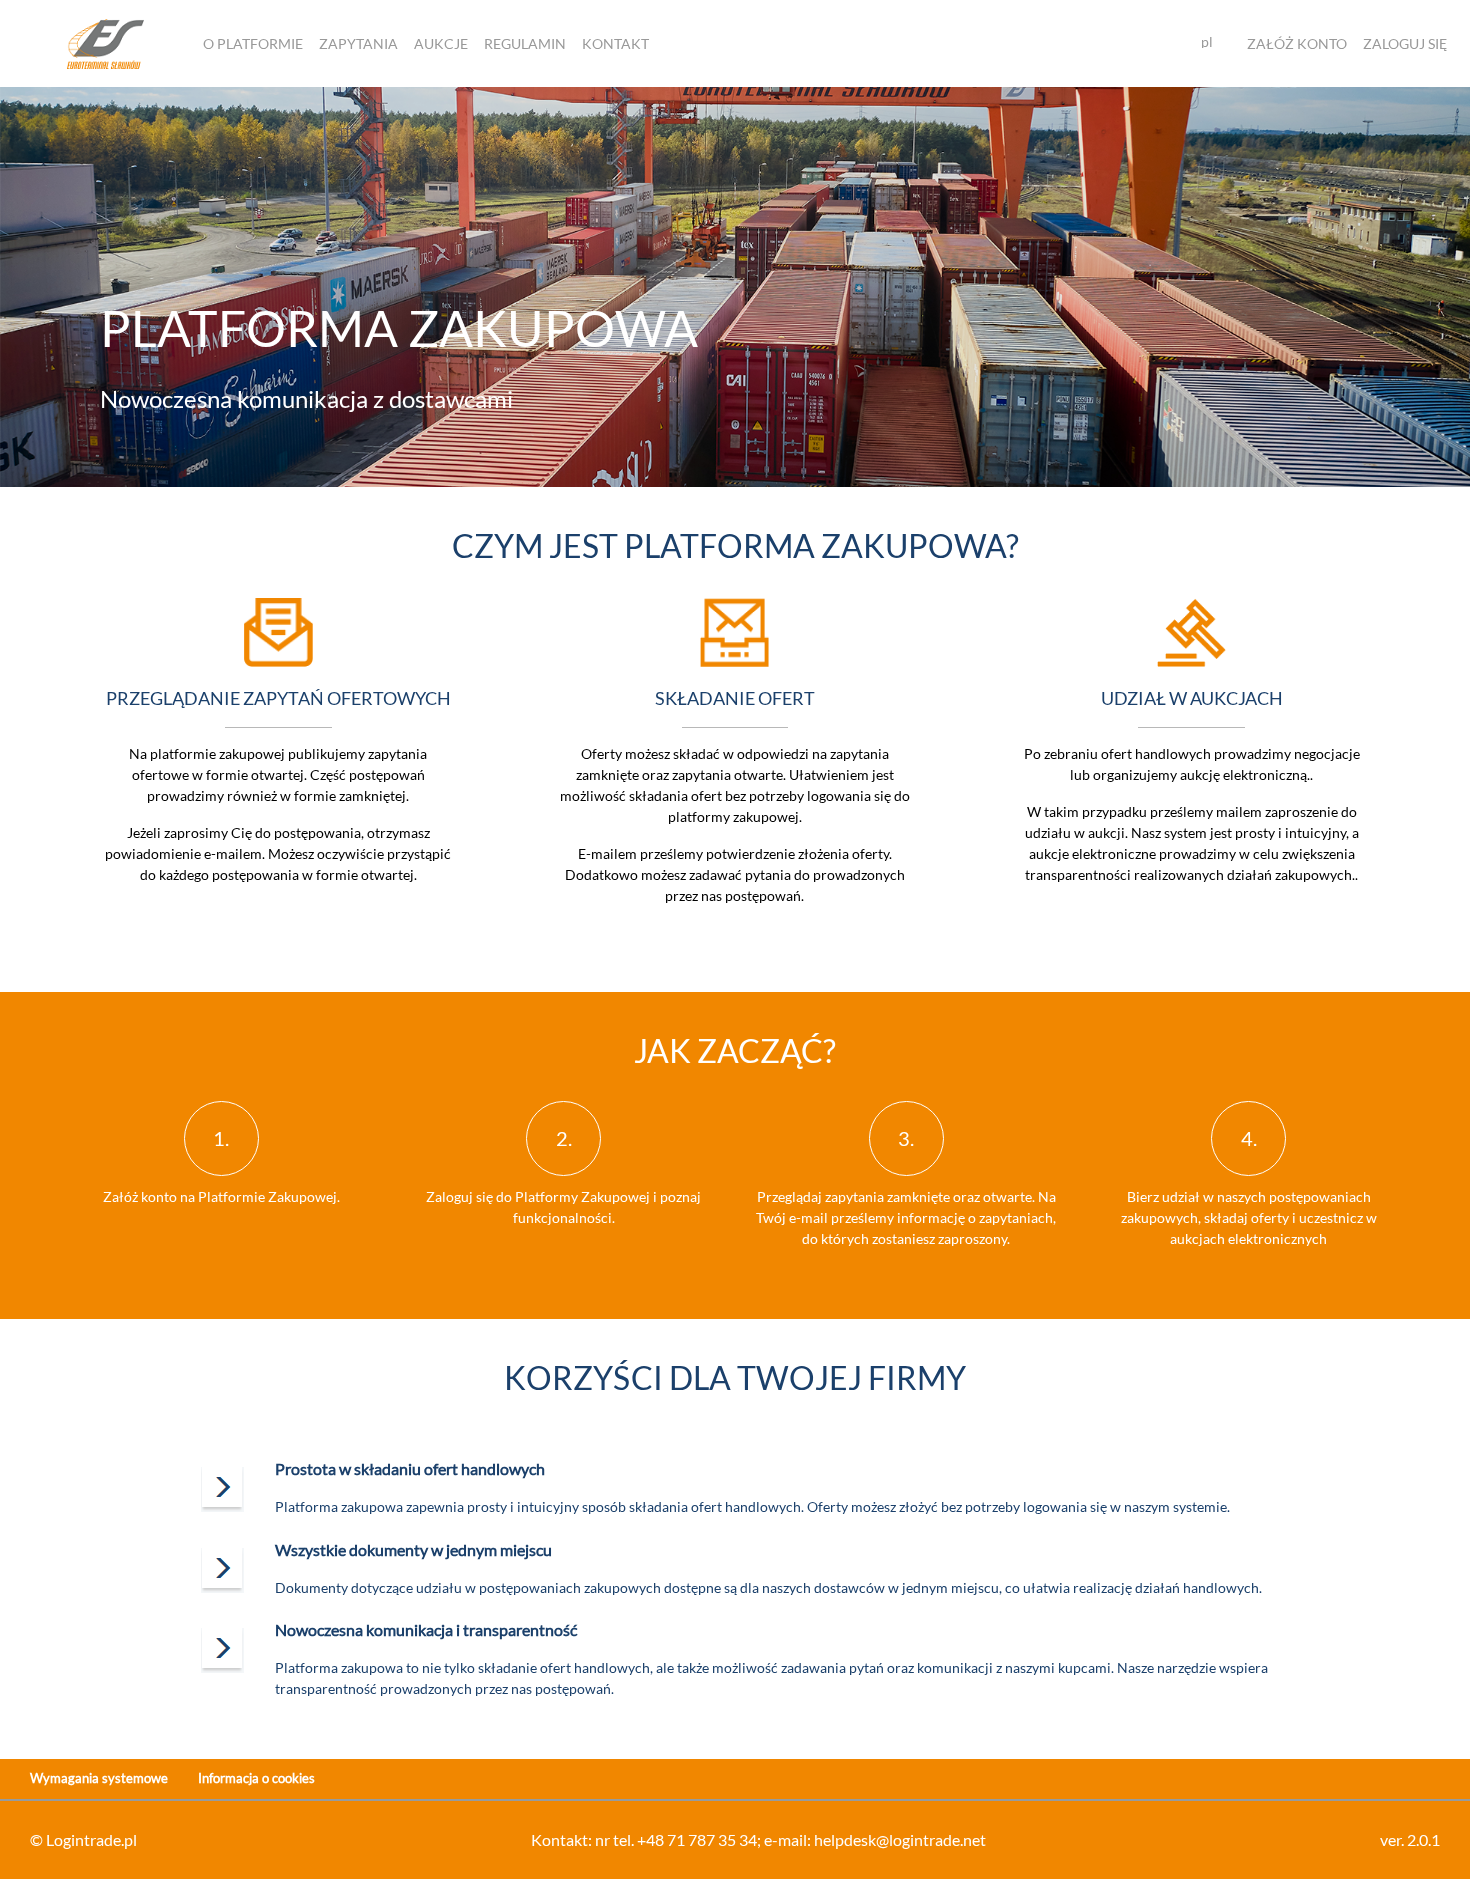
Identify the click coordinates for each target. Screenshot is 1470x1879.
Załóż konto (1297, 43)
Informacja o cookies (256, 1778)
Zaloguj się (1405, 43)
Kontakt (615, 43)
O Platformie (253, 43)
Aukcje (441, 43)
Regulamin (525, 43)
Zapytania (358, 43)
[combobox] (1215, 43)
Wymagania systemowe (99, 1778)
